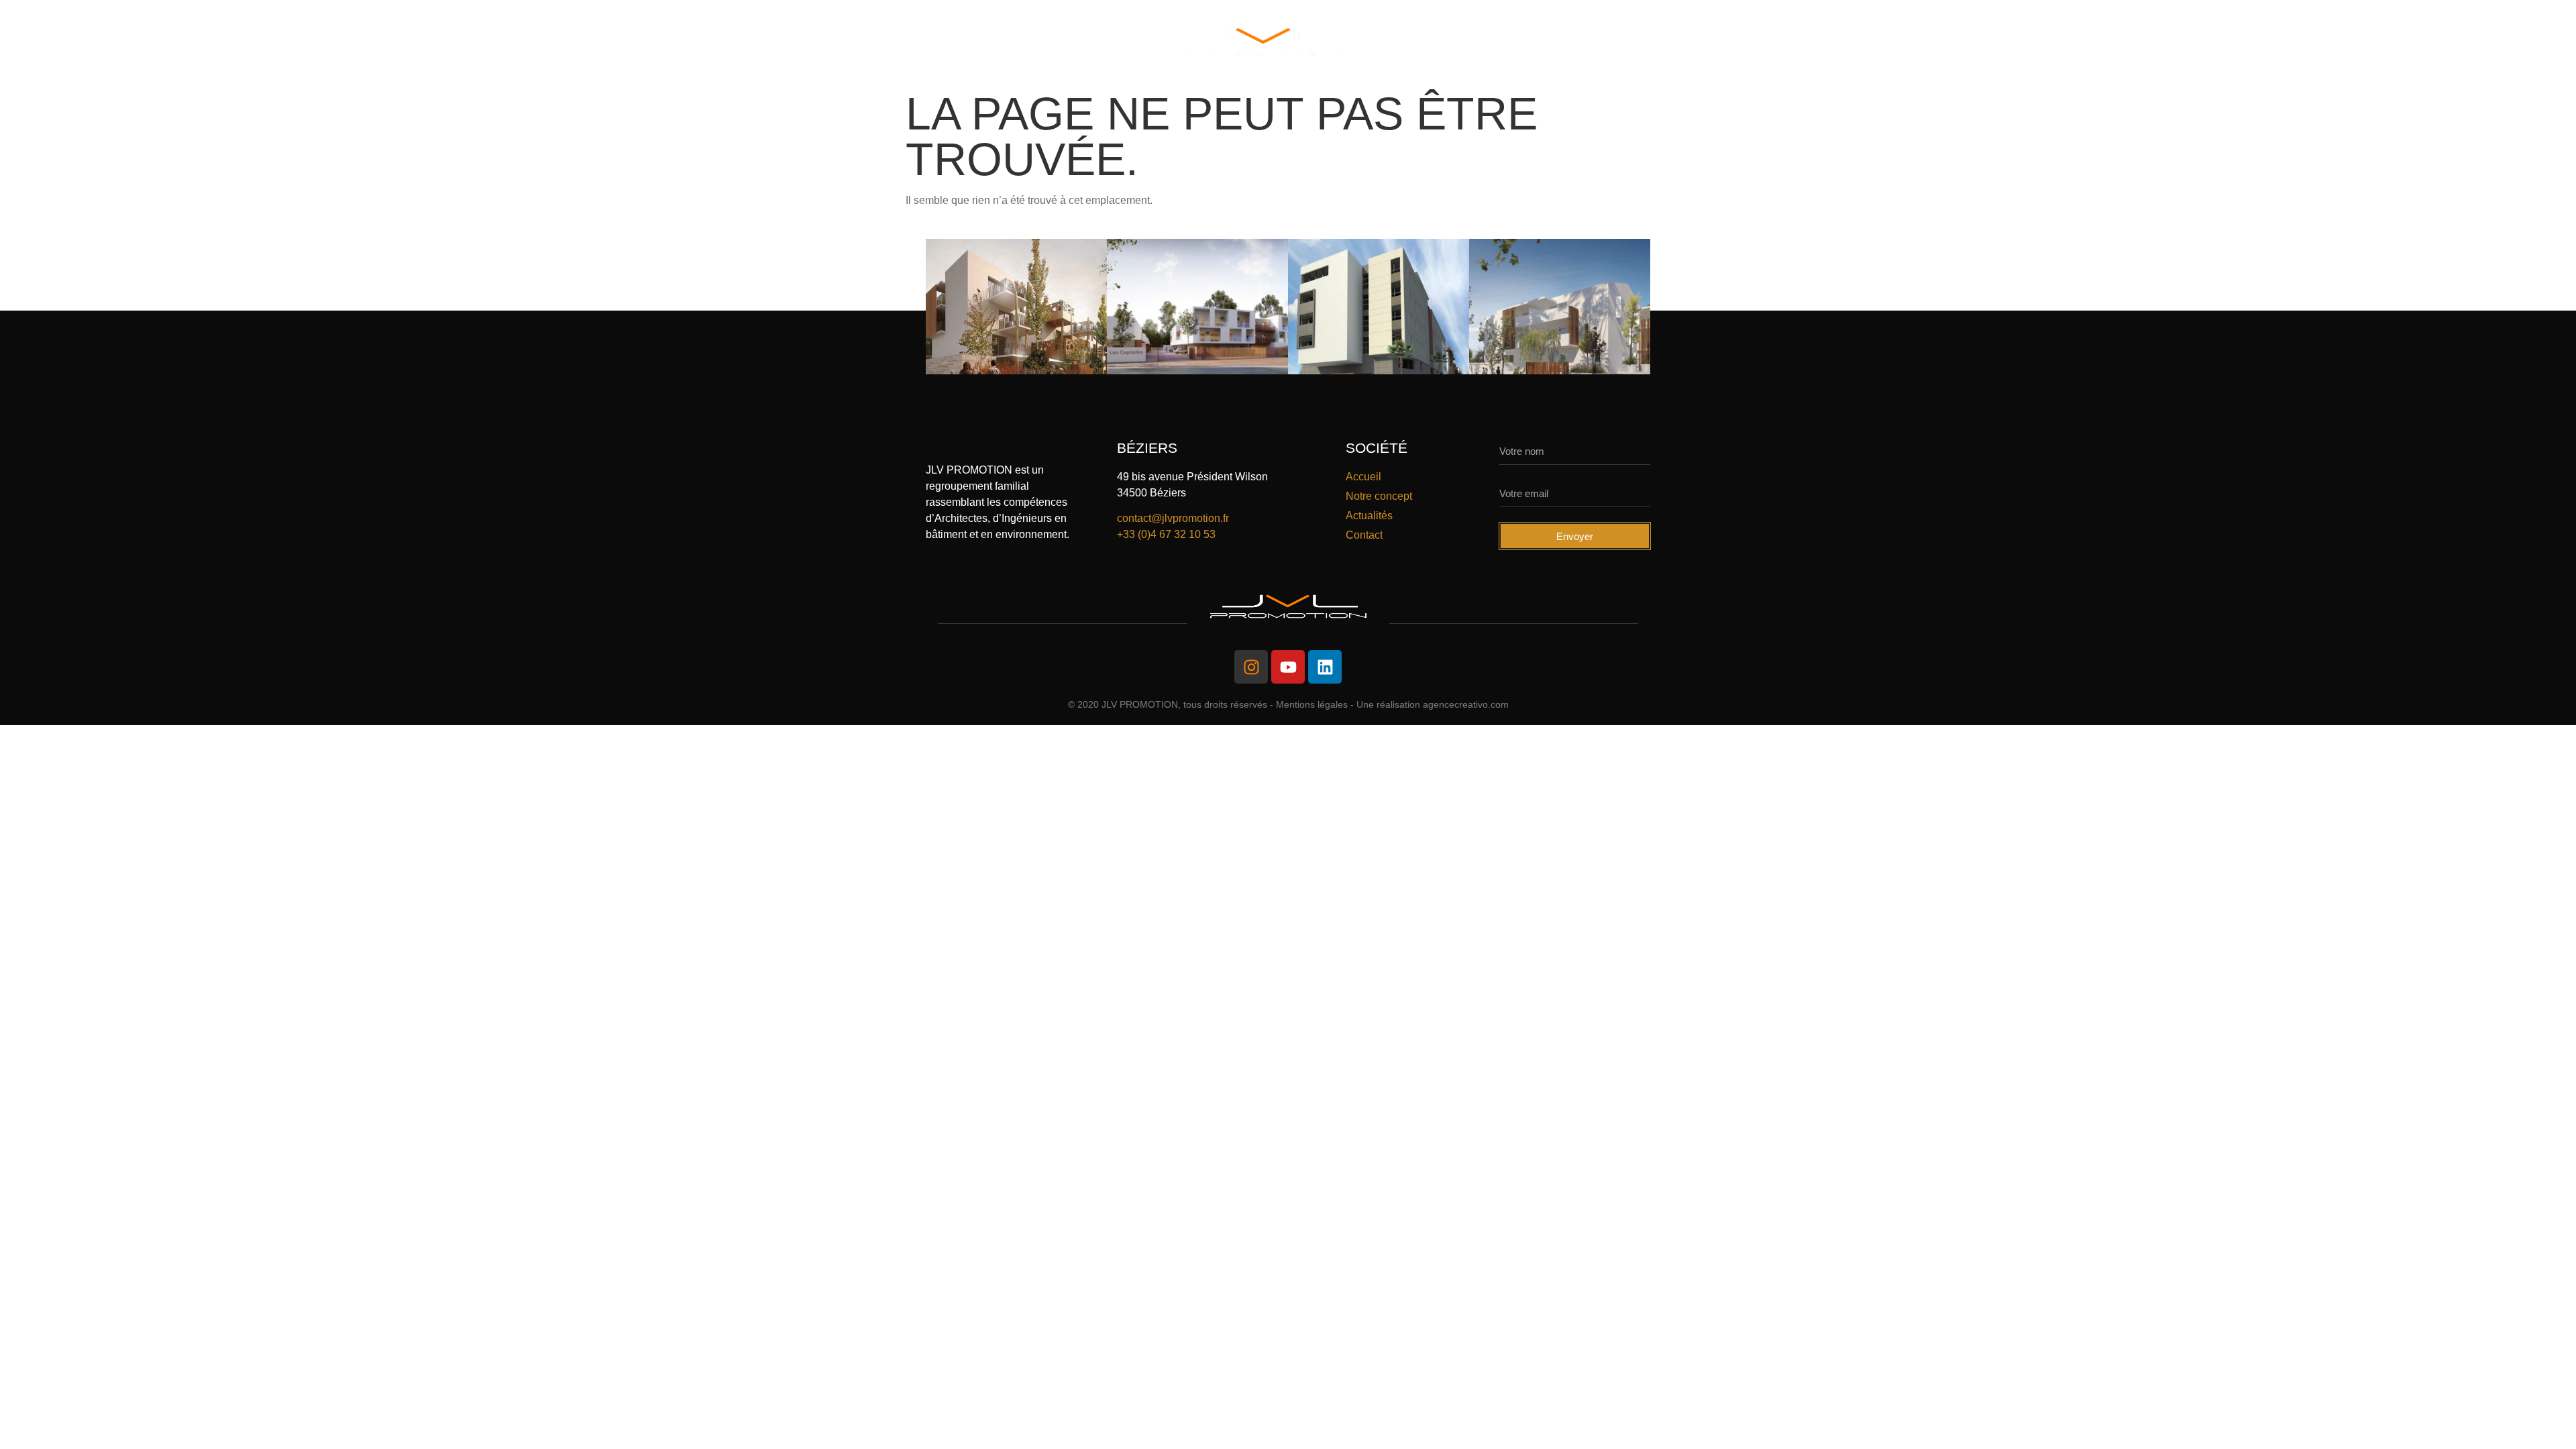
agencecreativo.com (1466, 704)
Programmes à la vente (1472, 43)
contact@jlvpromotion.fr (1173, 518)
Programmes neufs (998, 43)
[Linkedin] (1325, 667)
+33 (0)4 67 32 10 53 (1166, 534)
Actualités (1608, 43)
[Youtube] (1288, 667)
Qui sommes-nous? (854, 43)
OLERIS (1106, 43)
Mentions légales (1312, 704)
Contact (1699, 43)
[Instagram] (1251, 667)
